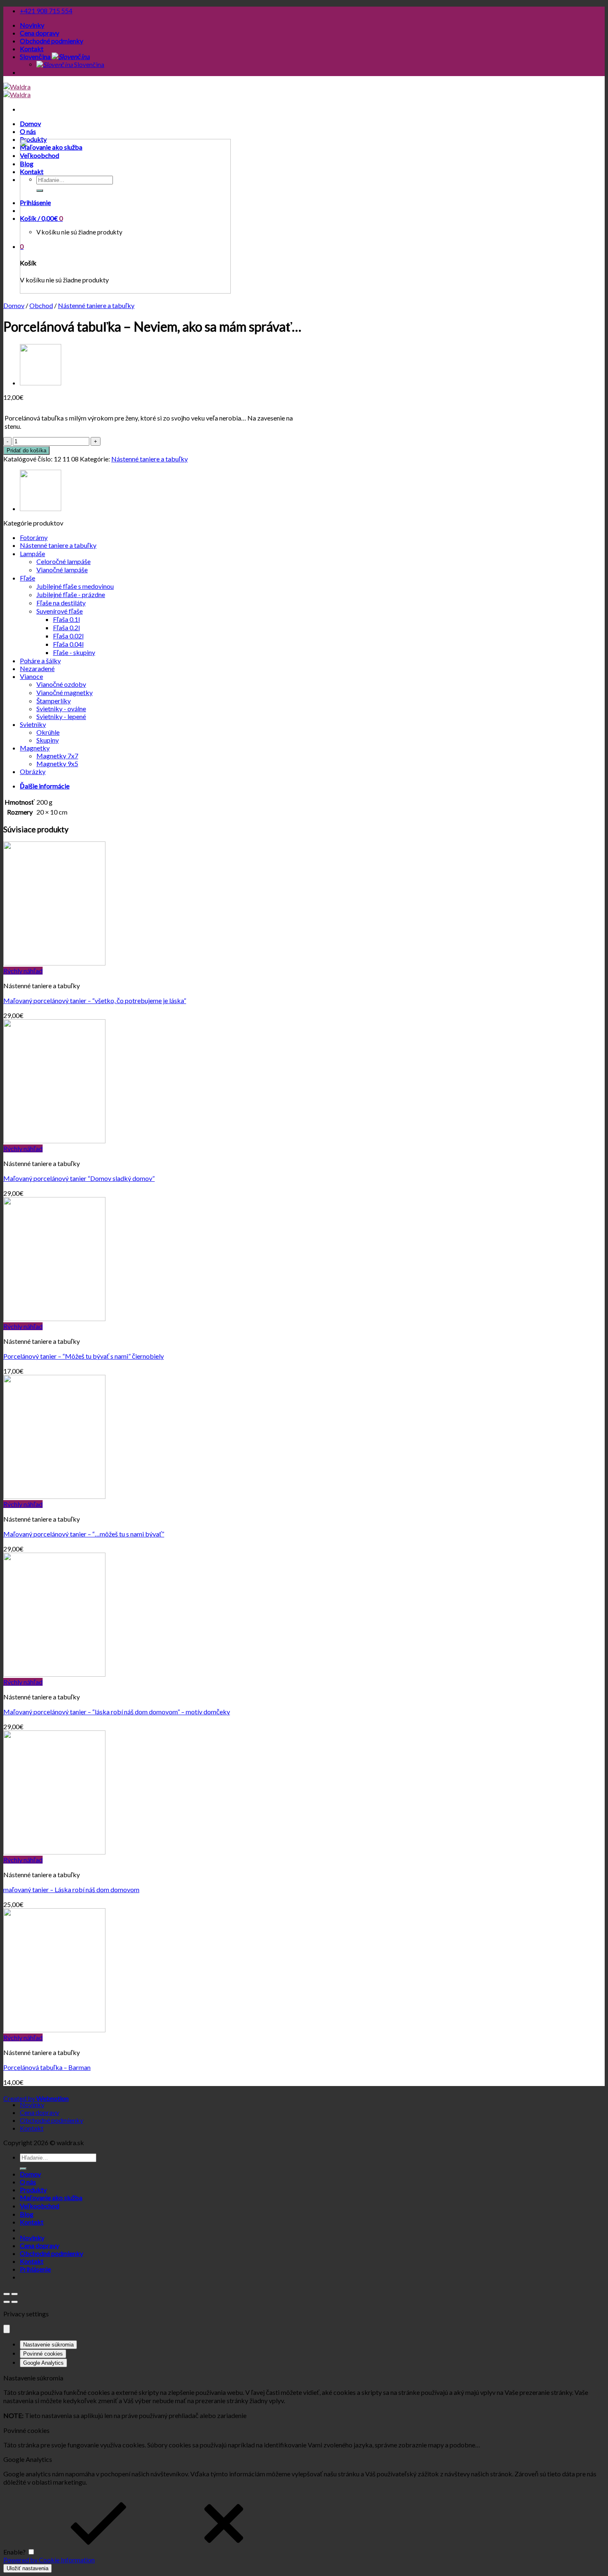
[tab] (312, 786)
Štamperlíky (54, 701)
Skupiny (48, 740)
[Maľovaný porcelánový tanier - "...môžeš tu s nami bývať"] (54, 1496)
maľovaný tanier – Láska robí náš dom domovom (71, 1889)
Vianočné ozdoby (61, 684)
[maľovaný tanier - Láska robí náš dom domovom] (54, 1852)
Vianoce (31, 676)
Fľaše (28, 578)
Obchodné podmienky (51, 41)
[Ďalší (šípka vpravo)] (14, 2302)
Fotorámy (34, 537)
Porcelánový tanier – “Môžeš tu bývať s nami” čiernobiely (84, 1356)
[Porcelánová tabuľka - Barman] (54, 2030)
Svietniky (33, 724)
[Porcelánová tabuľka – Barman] (41, 383)
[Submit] (23, 2169)
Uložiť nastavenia (28, 2568)
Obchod (41, 305)
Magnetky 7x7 (57, 756)
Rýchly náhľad (23, 971)
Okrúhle (48, 732)
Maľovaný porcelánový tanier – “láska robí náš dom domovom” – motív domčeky (117, 1712)
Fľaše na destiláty (61, 603)
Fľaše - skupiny (74, 652)
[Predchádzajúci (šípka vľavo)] (7, 2302)
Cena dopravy (39, 33)
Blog (27, 2214)
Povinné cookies (43, 2354)
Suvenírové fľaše (60, 611)
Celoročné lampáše (63, 561)
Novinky (32, 25)
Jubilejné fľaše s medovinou (75, 586)
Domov (30, 123)
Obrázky (33, 771)
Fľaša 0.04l (68, 644)
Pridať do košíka (26, 450)
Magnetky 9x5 (57, 763)
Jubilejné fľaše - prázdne (71, 594)
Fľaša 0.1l (66, 619)
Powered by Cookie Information (49, 2560)
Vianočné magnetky (65, 692)
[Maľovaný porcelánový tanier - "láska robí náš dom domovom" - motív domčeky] (54, 1674)
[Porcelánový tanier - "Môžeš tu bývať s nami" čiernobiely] (54, 1318)
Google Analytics (43, 2363)
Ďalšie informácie (45, 786)
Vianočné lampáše (62, 570)
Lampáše (32, 553)
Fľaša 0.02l (68, 636)
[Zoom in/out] (14, 2294)
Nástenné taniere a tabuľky (96, 305)
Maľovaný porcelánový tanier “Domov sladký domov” (79, 1178)
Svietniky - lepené (61, 716)
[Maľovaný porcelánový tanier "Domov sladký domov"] (54, 1141)
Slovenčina (36, 56)
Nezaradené (37, 668)
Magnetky (35, 748)
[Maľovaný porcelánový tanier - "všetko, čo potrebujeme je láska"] (54, 963)
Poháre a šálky (40, 661)
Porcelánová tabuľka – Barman (47, 2067)
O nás (28, 131)
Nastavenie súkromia (48, 2345)
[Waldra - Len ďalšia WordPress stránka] (17, 91)
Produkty (33, 2190)
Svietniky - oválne (61, 709)
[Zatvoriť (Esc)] (7, 2294)
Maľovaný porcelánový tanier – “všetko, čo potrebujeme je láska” (95, 1000)
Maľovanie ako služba (51, 2197)
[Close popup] (7, 2329)
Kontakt (32, 49)
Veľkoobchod (39, 2206)
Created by (36, 2098)
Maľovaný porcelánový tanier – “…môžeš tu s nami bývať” (84, 1534)
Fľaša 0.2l (66, 627)
